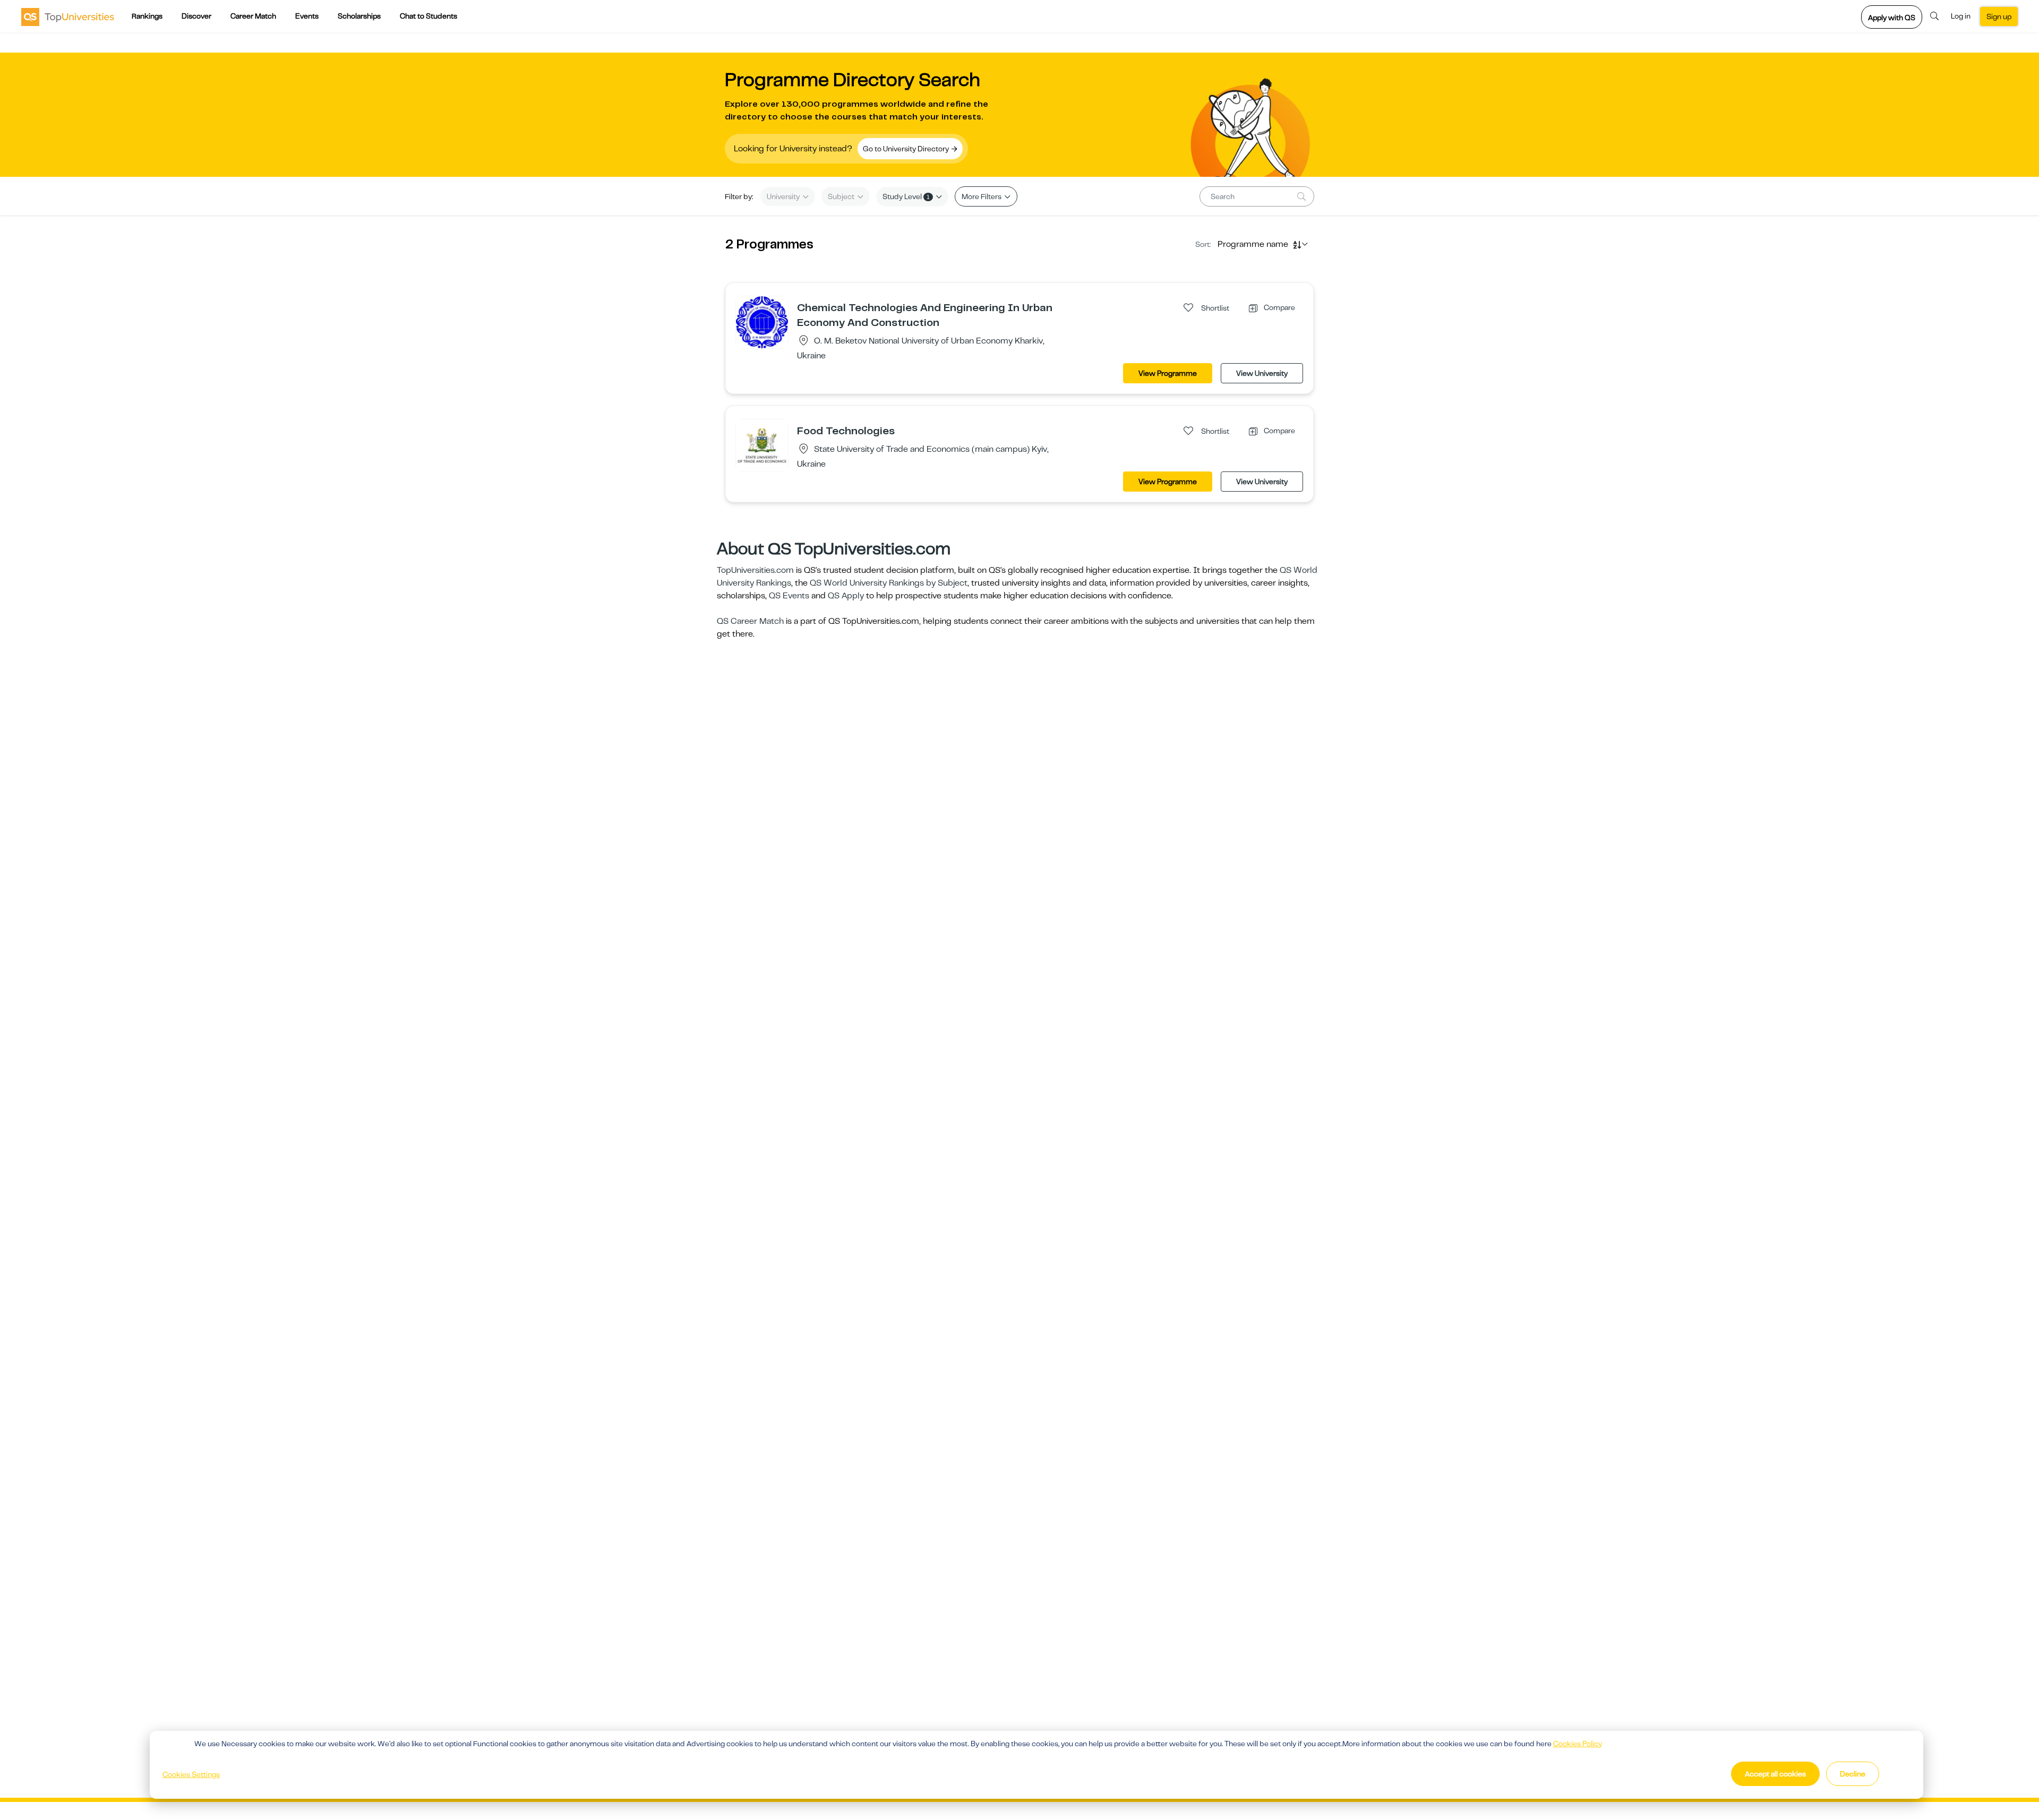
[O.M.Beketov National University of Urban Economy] (762, 322)
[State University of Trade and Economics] (762, 445)
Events (307, 16)
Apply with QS (1892, 18)
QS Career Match (750, 621)
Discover (196, 16)
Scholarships (359, 16)
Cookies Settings (191, 1774)
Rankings (147, 16)
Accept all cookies (1775, 1774)
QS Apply (846, 596)
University (784, 196)
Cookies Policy (1578, 1744)
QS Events (789, 596)
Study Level (906, 196)
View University (1262, 373)
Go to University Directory (907, 149)
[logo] (68, 16)
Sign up (1999, 16)
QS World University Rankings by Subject (889, 583)
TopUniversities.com (755, 570)
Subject (842, 196)
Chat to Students (429, 16)
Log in (1961, 16)
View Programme (1168, 373)
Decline (1853, 1774)
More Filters (982, 196)
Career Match (253, 16)
